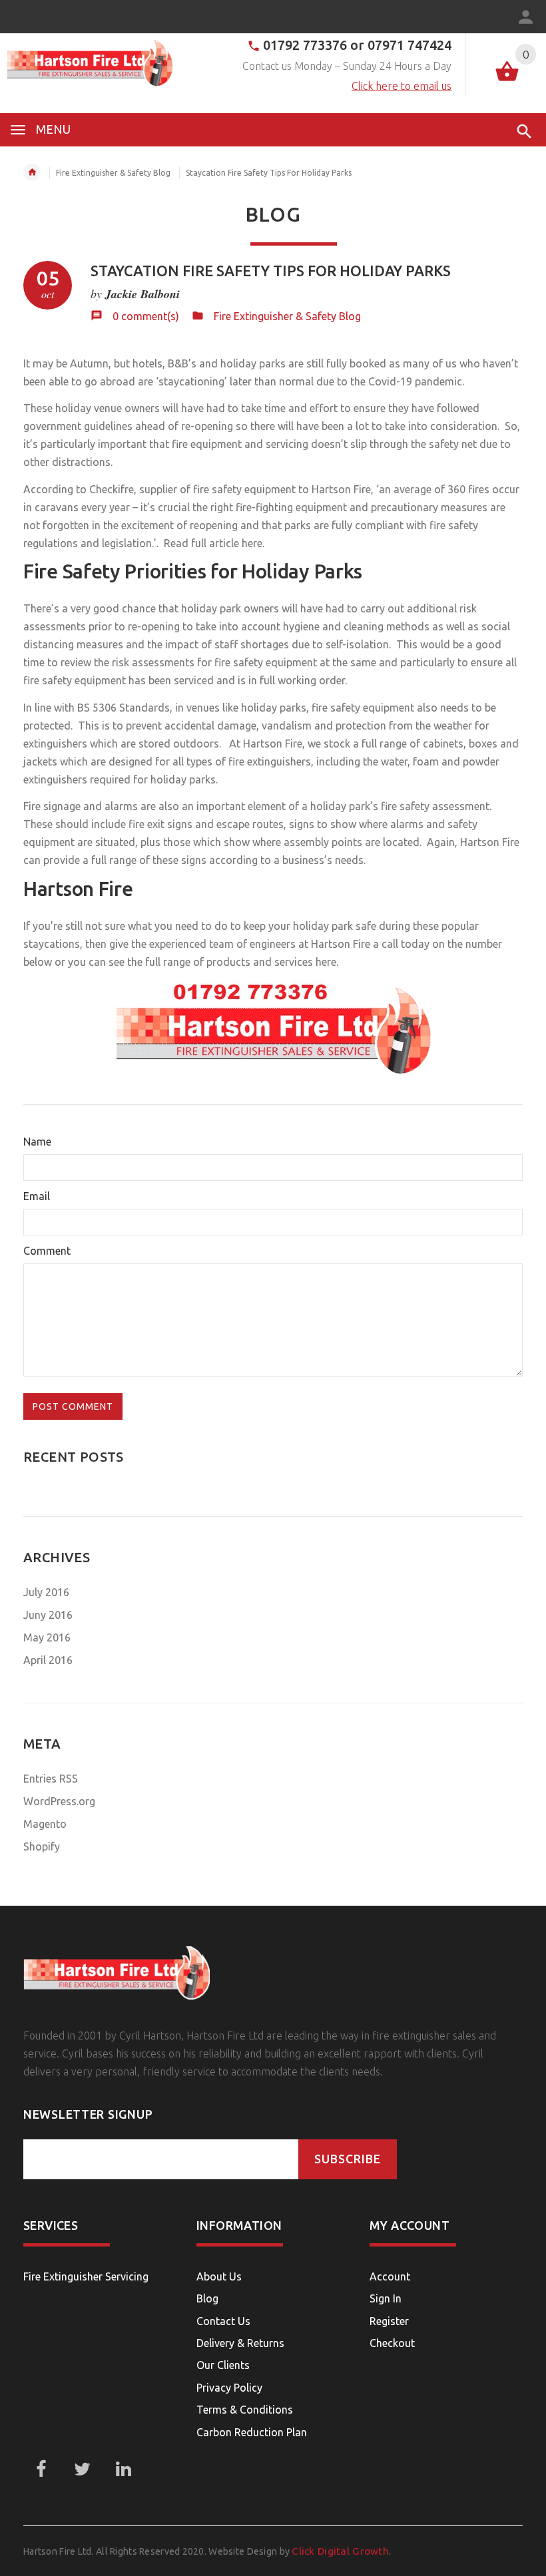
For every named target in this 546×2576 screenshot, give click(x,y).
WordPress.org (59, 1801)
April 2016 (48, 1660)
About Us (219, 2276)
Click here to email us (402, 86)
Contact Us (223, 2321)
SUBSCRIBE (348, 2159)
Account (390, 2276)
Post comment (73, 1406)
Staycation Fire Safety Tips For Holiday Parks (271, 271)
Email (37, 1196)
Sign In (386, 2298)
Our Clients (223, 2365)
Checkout (392, 2343)
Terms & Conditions (245, 2410)
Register (389, 2321)
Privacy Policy (229, 2388)
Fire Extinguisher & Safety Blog (113, 173)
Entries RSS (51, 1779)
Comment (47, 1251)
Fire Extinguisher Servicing (86, 2276)
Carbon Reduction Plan (252, 2432)
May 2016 (47, 1637)
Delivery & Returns (240, 2343)
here (326, 962)
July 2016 (46, 1592)
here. (253, 543)
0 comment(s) (146, 316)
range (393, 744)
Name (37, 1142)
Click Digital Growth (340, 2551)
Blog (207, 2298)
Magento (45, 1824)
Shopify (42, 1846)
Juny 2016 (48, 1615)
